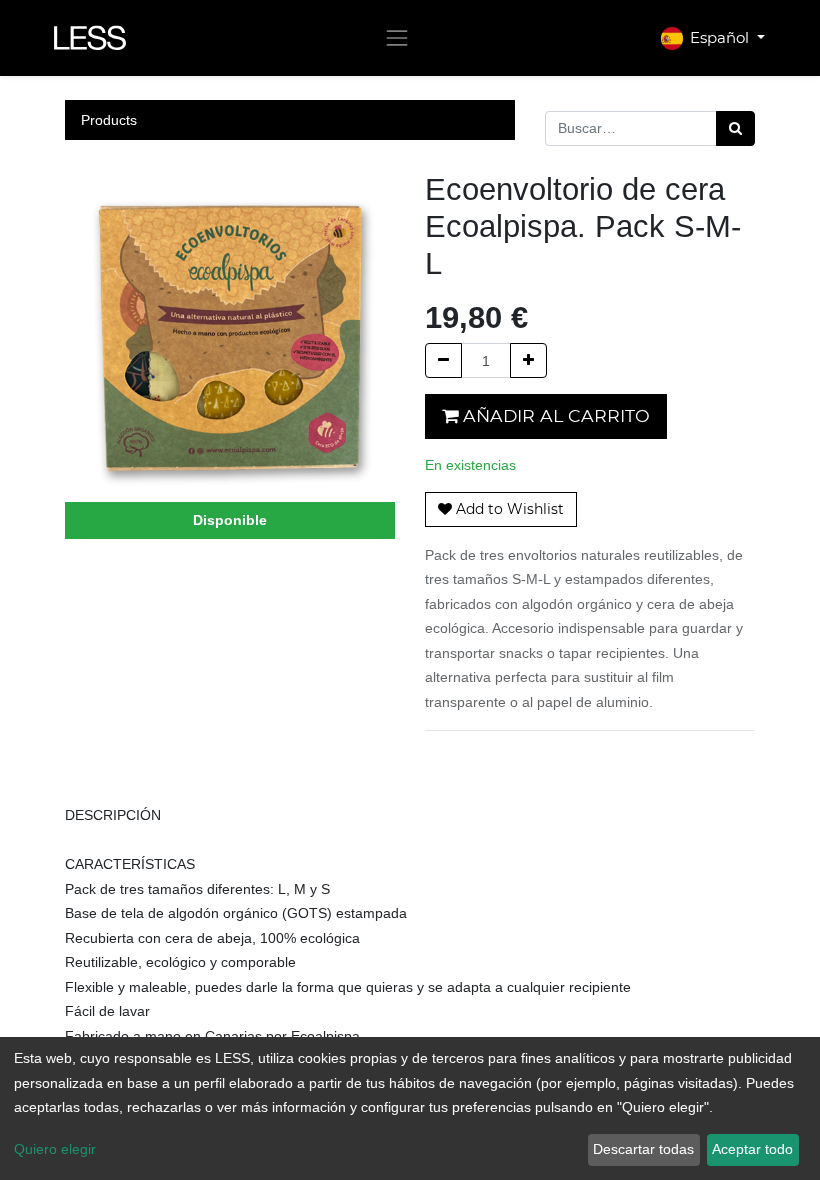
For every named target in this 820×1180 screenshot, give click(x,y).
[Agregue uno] (528, 360)
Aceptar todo (752, 1149)
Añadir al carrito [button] (554, 415)
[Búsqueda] (735, 128)
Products (109, 120)
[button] (501, 509)
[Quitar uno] (443, 360)
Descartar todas (643, 1149)
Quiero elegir (55, 1149)
